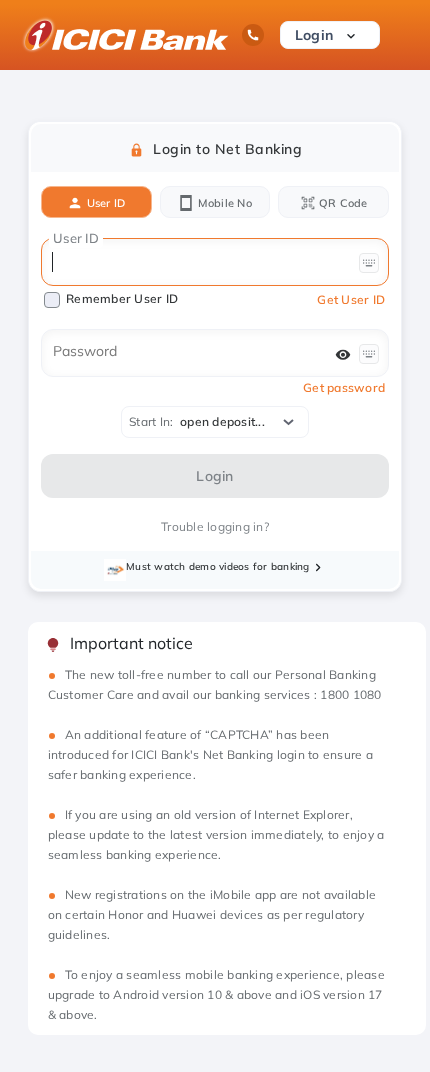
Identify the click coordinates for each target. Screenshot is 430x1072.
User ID (104, 203)
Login (316, 35)
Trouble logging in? (215, 526)
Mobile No (223, 203)
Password (85, 351)
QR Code (342, 203)
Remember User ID (122, 298)
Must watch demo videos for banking (218, 566)
